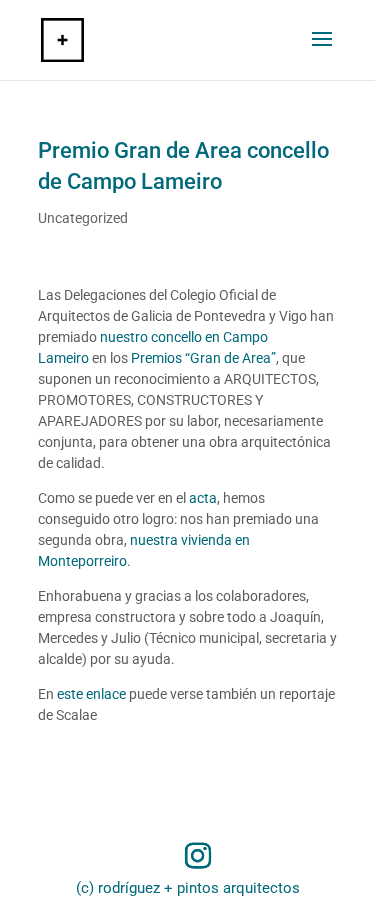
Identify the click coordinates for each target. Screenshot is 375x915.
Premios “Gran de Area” (203, 358)
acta (203, 498)
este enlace (91, 694)
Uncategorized (83, 218)
